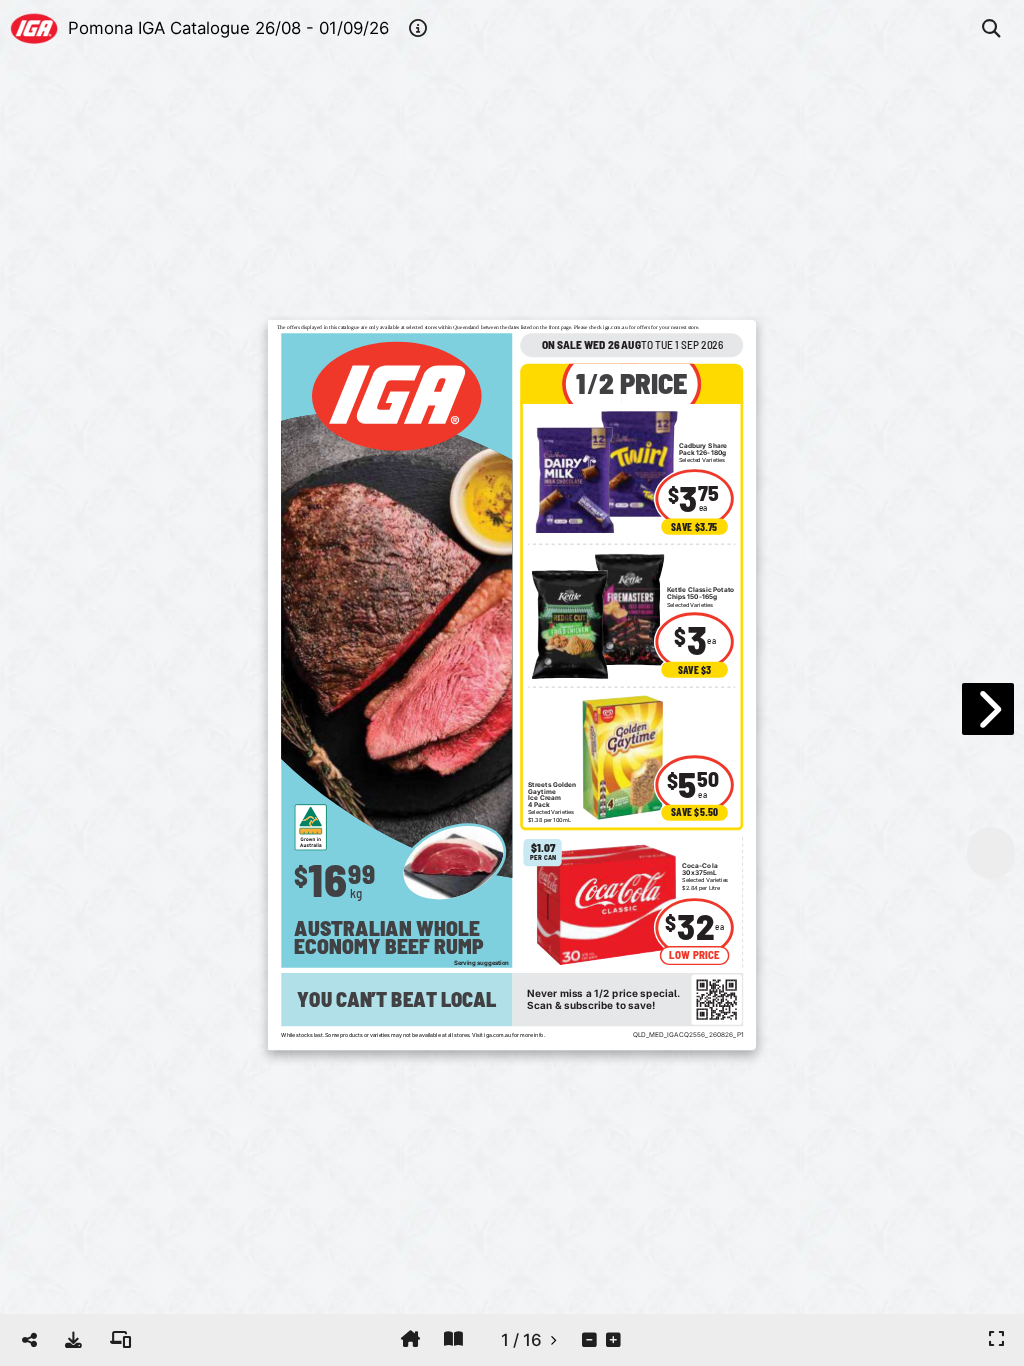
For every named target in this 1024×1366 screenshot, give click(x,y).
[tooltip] (73, 1340)
